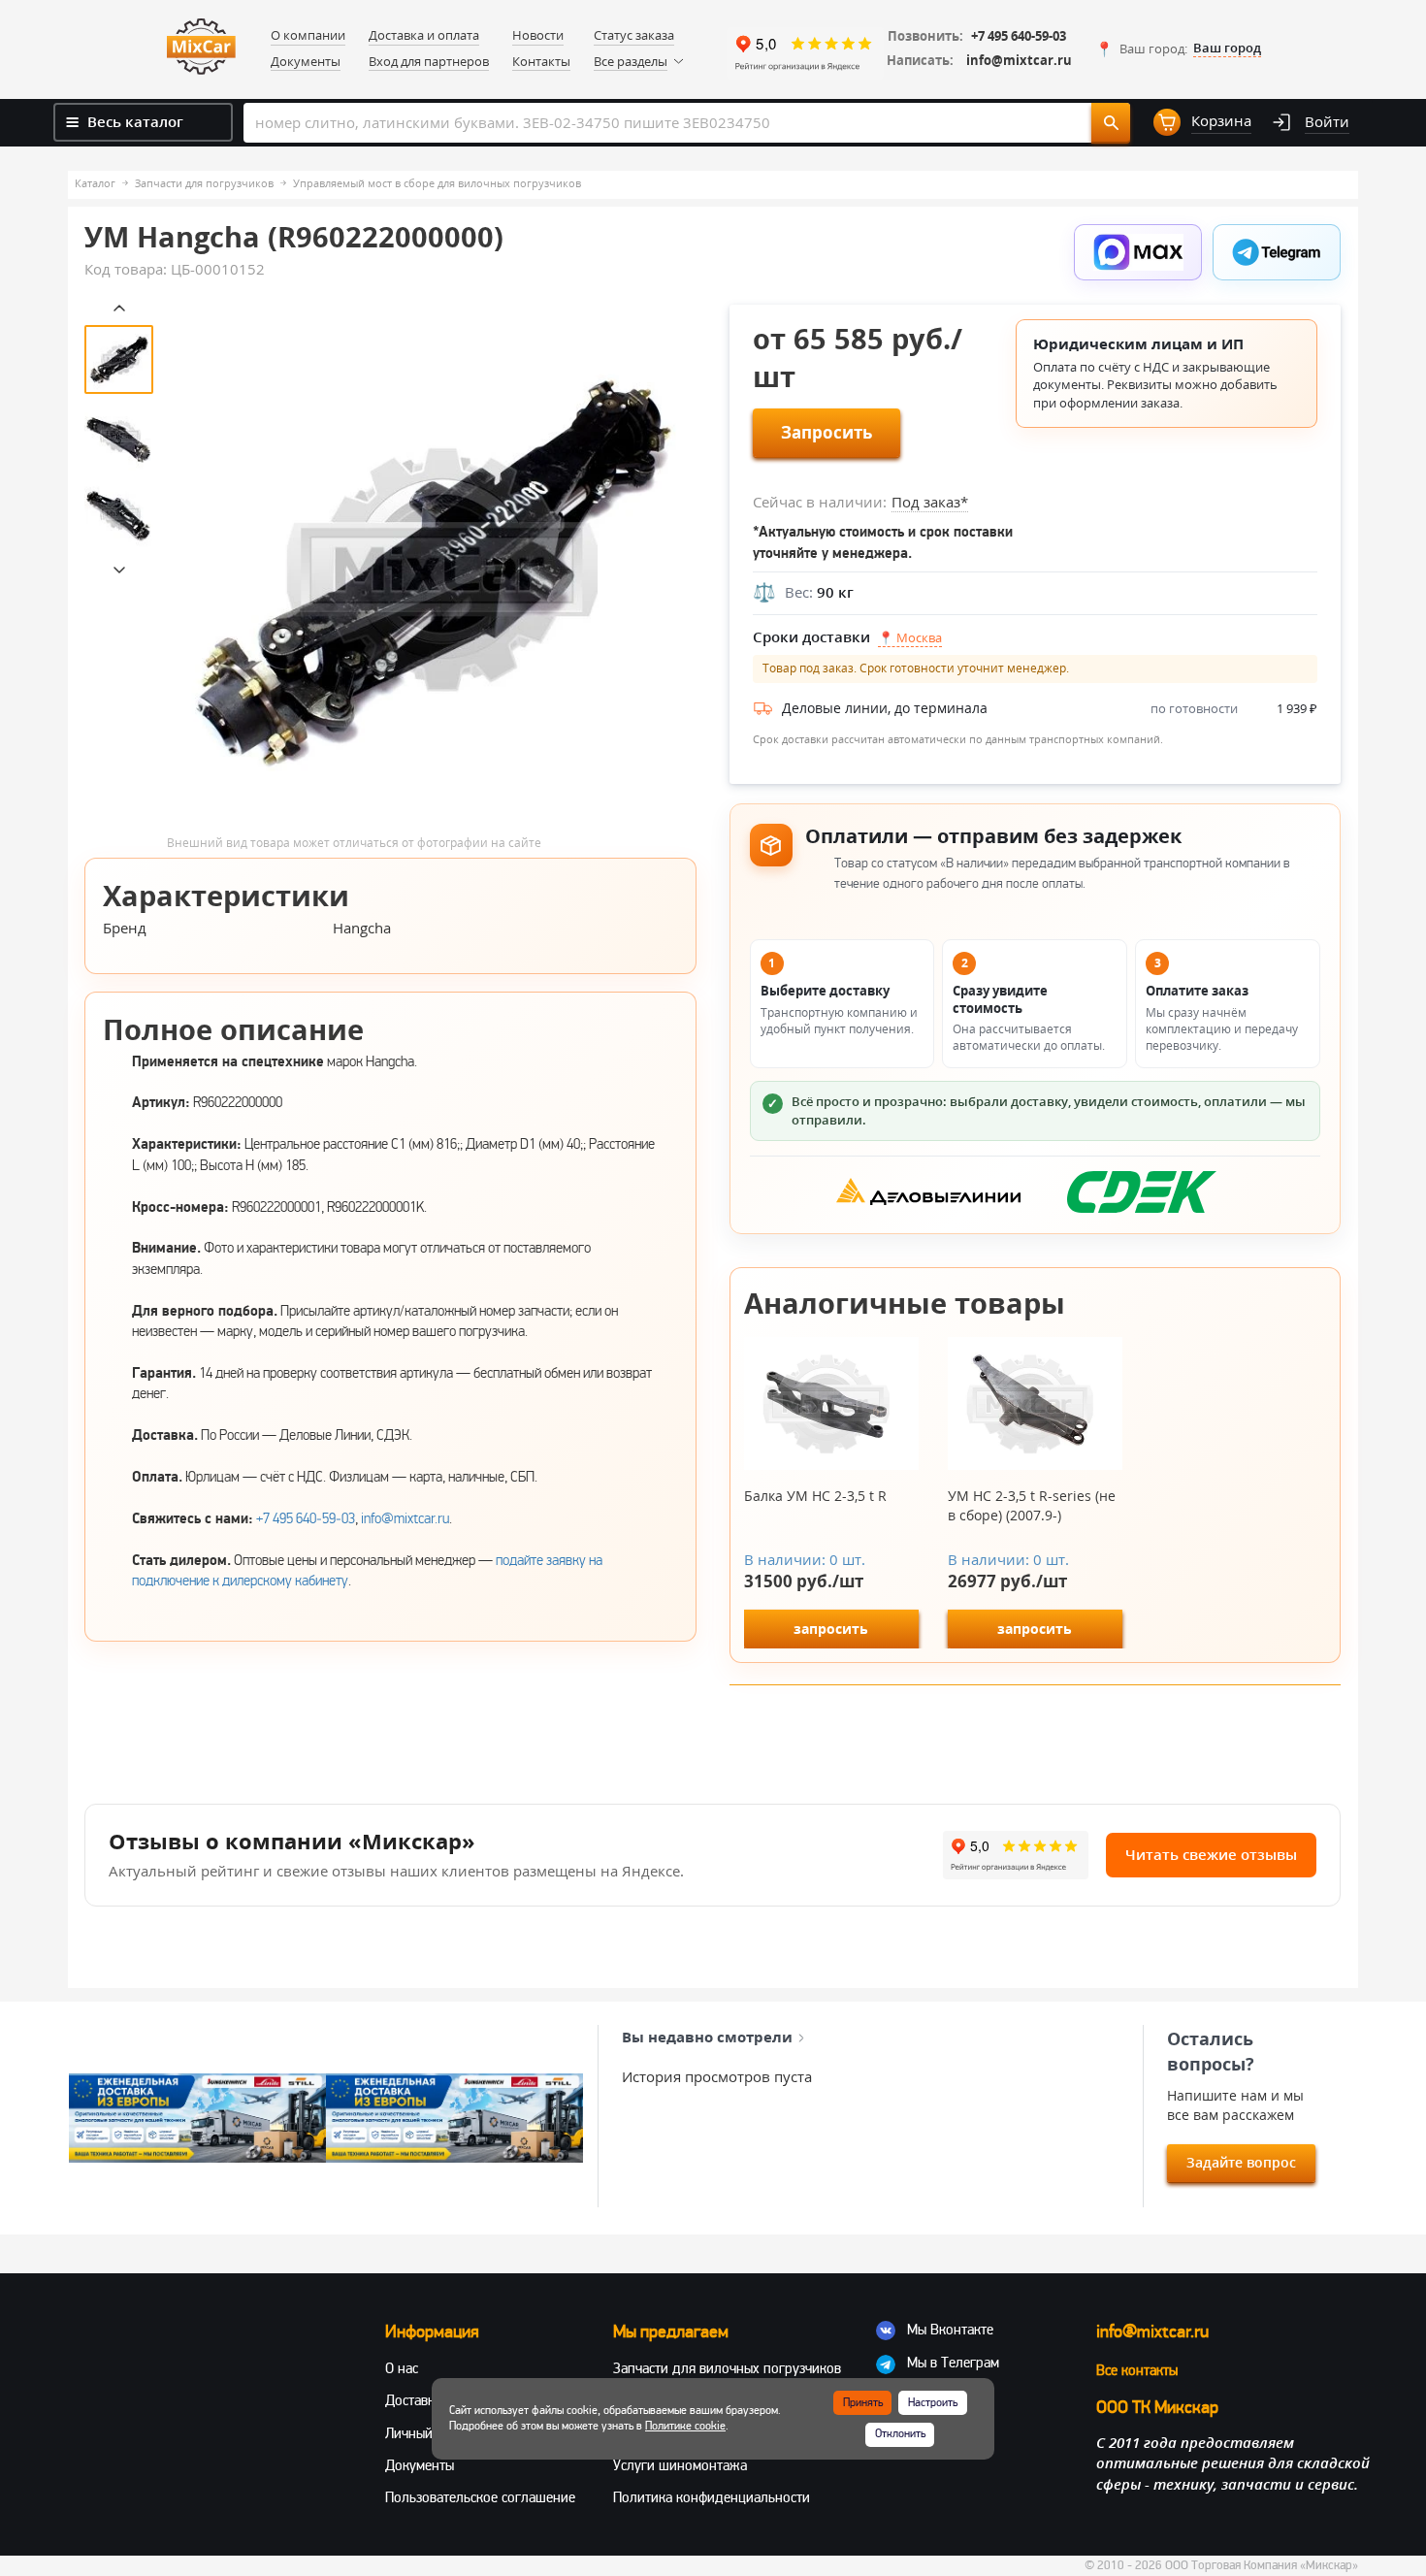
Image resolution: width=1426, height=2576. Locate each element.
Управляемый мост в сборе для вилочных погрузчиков (437, 183)
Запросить (826, 432)
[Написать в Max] (1138, 252)
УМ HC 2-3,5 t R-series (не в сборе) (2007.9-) (1032, 1505)
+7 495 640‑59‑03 (306, 1518)
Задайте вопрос (1241, 2162)
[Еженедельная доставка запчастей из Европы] (197, 2118)
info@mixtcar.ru (1019, 61)
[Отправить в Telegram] (1277, 252)
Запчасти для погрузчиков (204, 183)
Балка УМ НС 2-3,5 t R (815, 1496)
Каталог (95, 183)
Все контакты (1137, 2370)
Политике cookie (685, 2426)
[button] (1178, 49)
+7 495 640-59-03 (1019, 36)
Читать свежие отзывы (1211, 1854)
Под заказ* (930, 502)
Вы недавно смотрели (707, 2037)
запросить (831, 1629)
